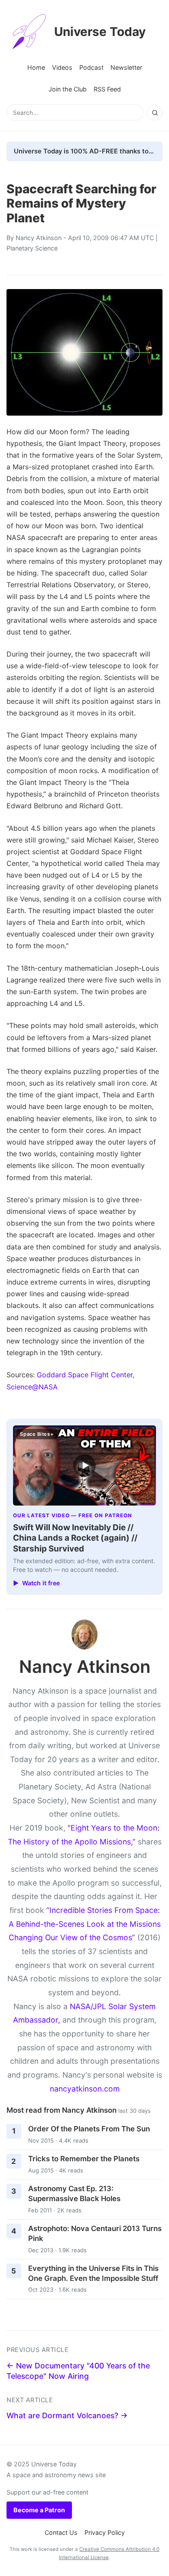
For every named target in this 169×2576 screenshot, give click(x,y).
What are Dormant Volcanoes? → (67, 2415)
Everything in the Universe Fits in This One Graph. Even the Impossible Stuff (93, 2273)
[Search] (155, 113)
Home (36, 67)
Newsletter (126, 67)
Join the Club (68, 89)
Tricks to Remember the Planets (84, 2159)
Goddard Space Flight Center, (86, 1375)
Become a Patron (39, 2510)
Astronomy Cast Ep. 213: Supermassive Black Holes (74, 2194)
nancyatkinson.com (85, 2089)
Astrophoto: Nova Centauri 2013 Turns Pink (95, 2233)
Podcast (91, 67)
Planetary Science (32, 248)
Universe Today (100, 32)
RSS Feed (107, 89)
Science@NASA (32, 1387)
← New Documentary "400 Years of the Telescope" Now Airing (78, 2371)
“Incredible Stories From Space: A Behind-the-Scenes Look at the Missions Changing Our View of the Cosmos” (85, 1924)
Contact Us (61, 2532)
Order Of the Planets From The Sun (89, 2129)
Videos (62, 67)
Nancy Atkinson (39, 238)
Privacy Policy (105, 2532)
